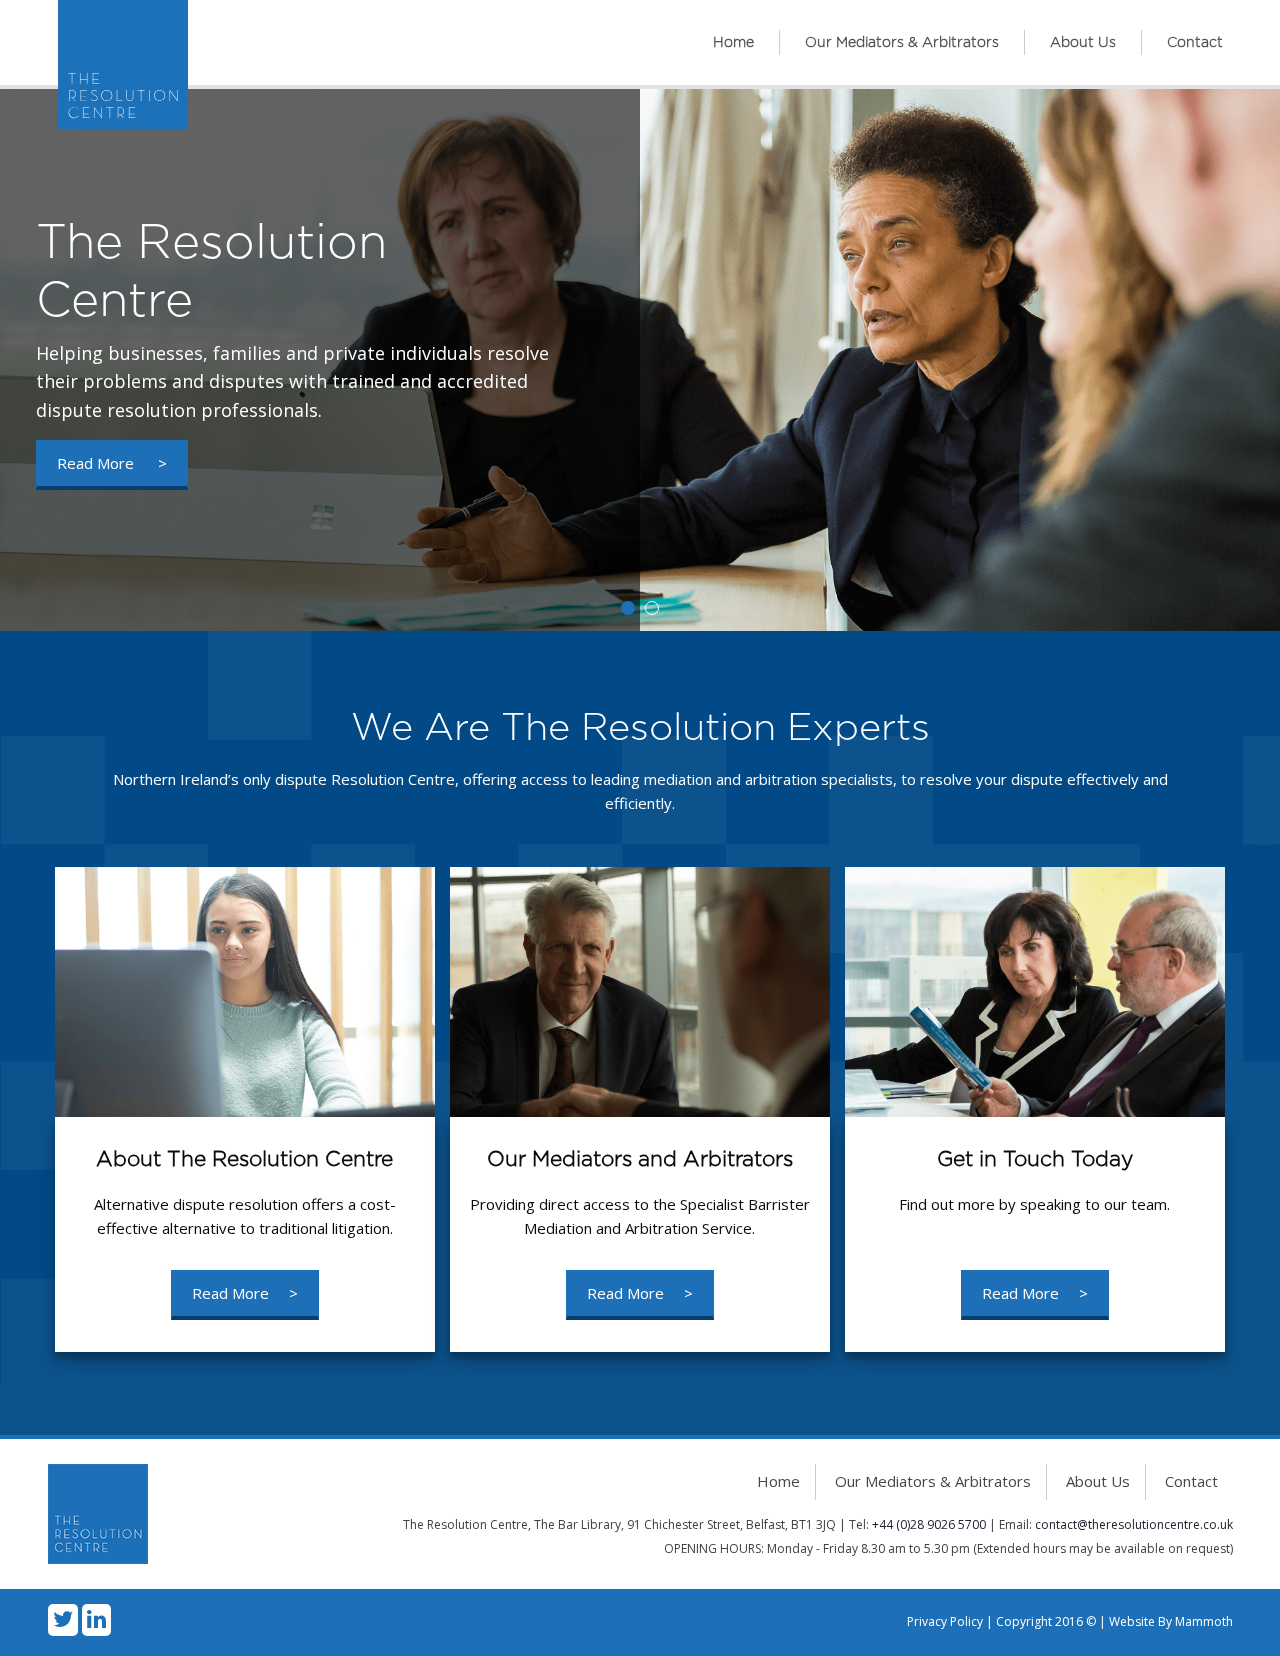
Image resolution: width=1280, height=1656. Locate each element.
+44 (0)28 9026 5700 (929, 1524)
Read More (112, 463)
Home (733, 43)
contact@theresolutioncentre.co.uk (1134, 1524)
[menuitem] (734, 42)
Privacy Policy (945, 1621)
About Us (1083, 43)
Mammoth (1204, 1621)
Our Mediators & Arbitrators (902, 43)
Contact (1195, 43)
